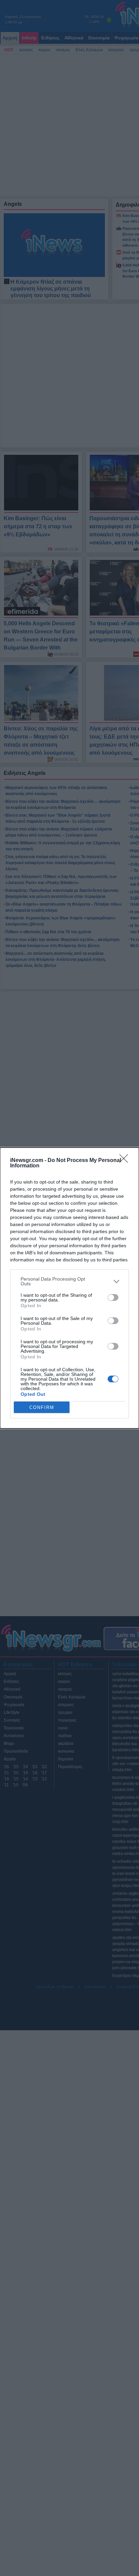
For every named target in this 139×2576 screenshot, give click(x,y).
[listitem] (69, 1281)
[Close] (126, 1161)
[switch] (113, 1297)
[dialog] (69, 1288)
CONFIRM (42, 1407)
